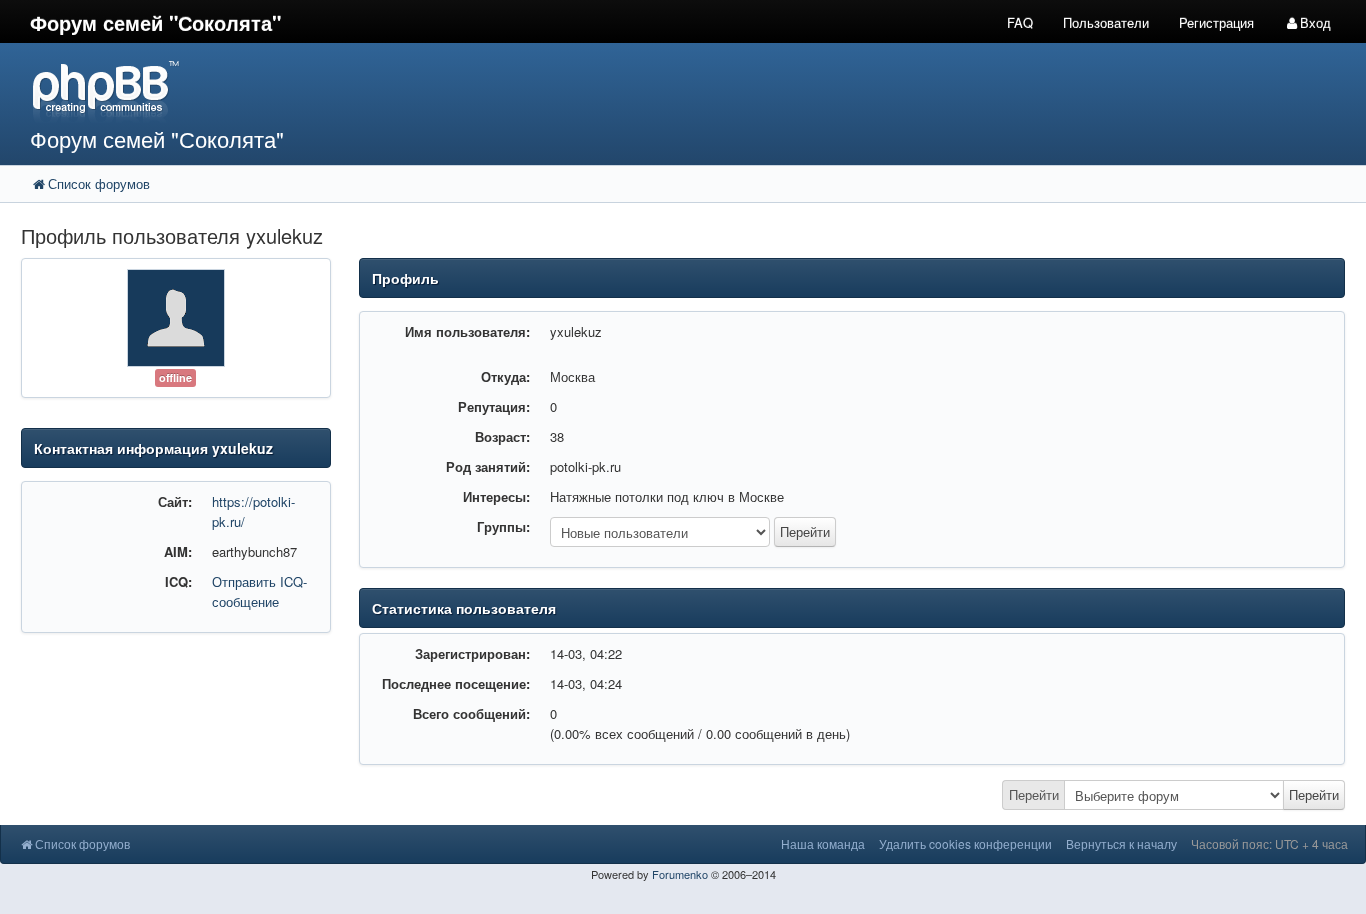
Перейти (1034, 794)
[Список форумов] (511, 90)
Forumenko (680, 874)
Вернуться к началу (1121, 843)
